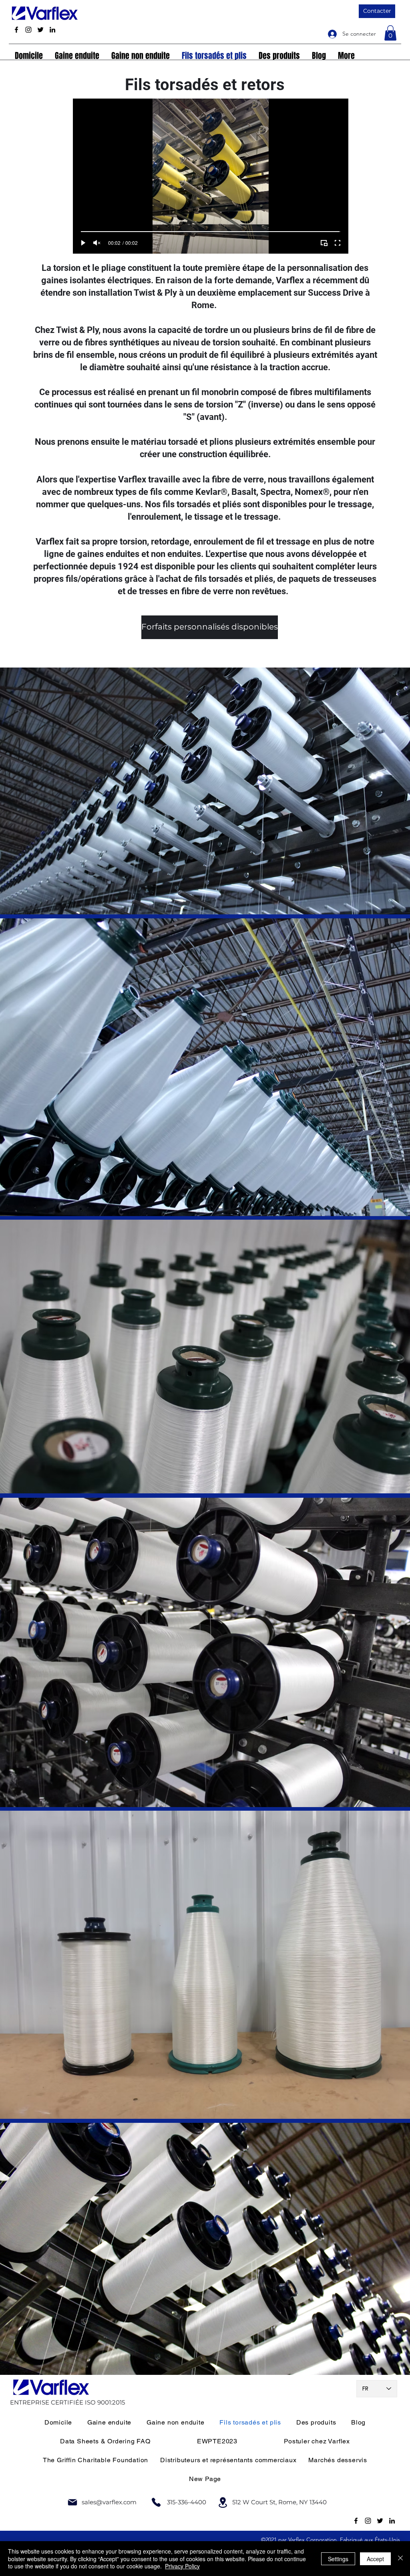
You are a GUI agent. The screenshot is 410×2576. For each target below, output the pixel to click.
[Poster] (72, 2502)
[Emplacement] (223, 2502)
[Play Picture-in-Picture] (324, 243)
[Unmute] (97, 243)
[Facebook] (16, 30)
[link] (390, 33)
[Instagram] (28, 30)
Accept (375, 2559)
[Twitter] (40, 30)
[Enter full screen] (338, 243)
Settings (338, 2559)
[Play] (83, 243)
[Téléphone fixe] (156, 2502)
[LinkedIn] (52, 30)
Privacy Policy (182, 2566)
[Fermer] (400, 2559)
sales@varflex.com (109, 2502)
